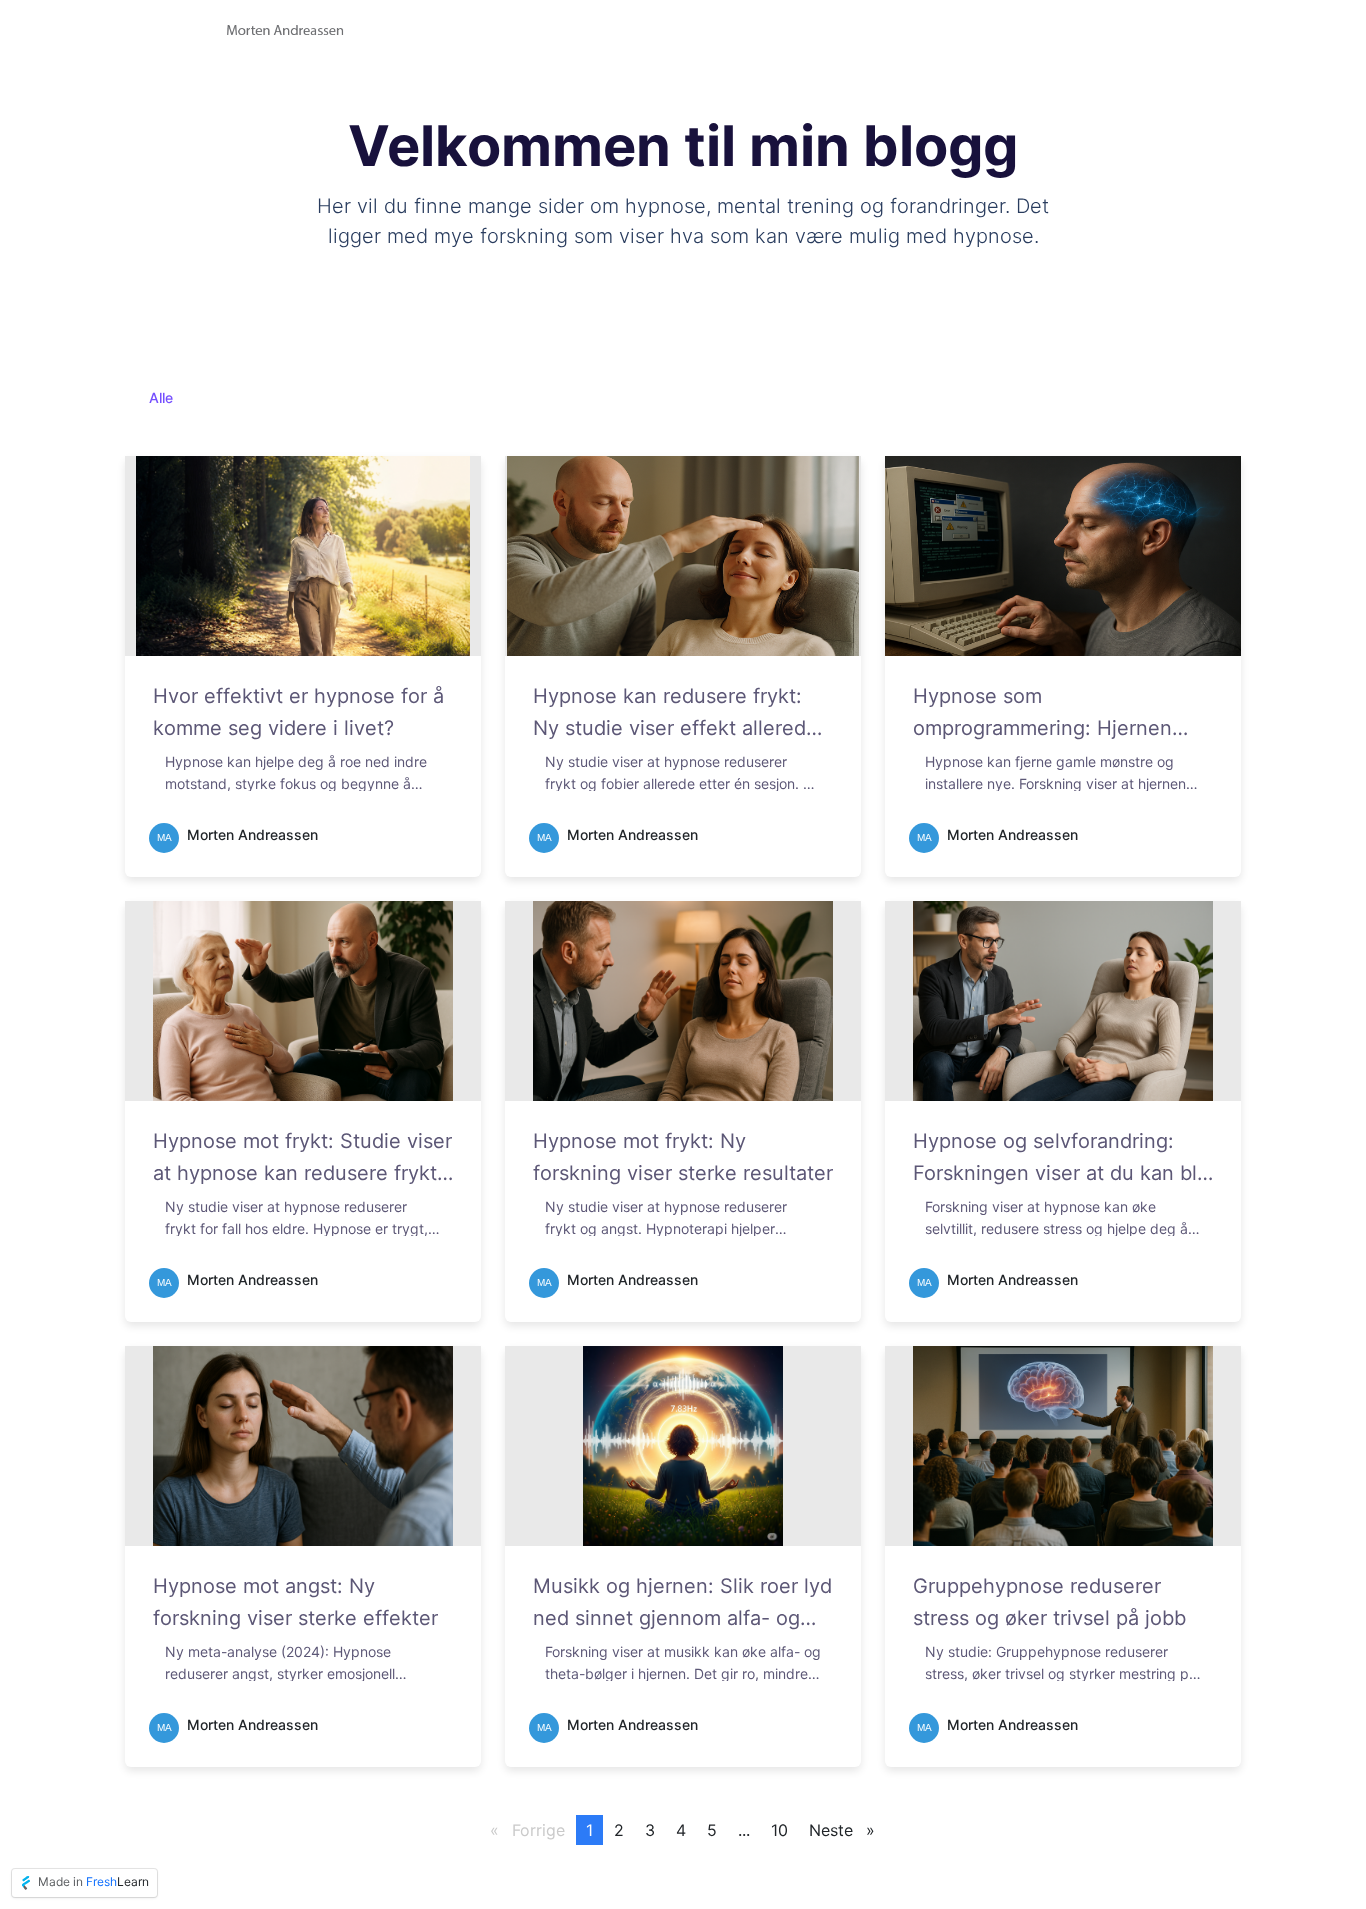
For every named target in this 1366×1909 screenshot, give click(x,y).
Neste (847, 1830)
